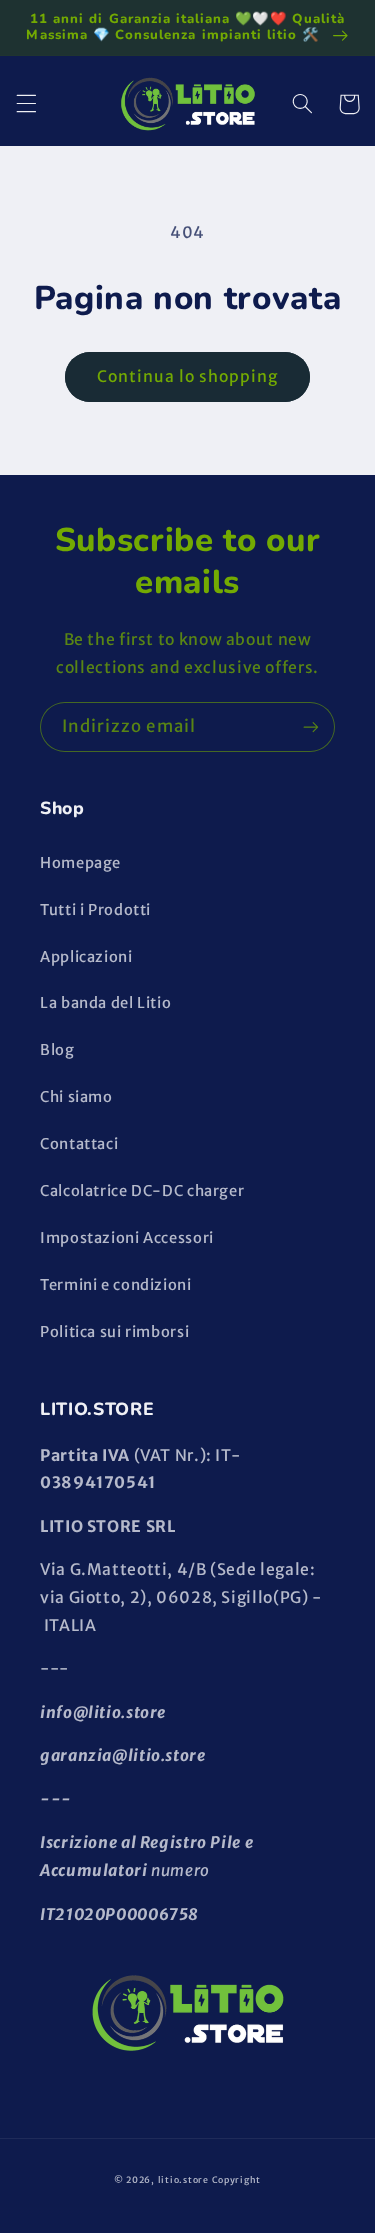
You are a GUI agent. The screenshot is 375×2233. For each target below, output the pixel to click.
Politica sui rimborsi (114, 1332)
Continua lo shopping (188, 376)
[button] (26, 104)
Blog (57, 1050)
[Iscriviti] (311, 726)
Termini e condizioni (116, 1285)
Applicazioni (86, 957)
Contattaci (79, 1144)
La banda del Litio (105, 1003)
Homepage (80, 863)
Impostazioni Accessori (127, 1238)
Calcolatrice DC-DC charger (142, 1191)
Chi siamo (76, 1097)
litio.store (183, 2179)
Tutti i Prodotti (95, 910)
